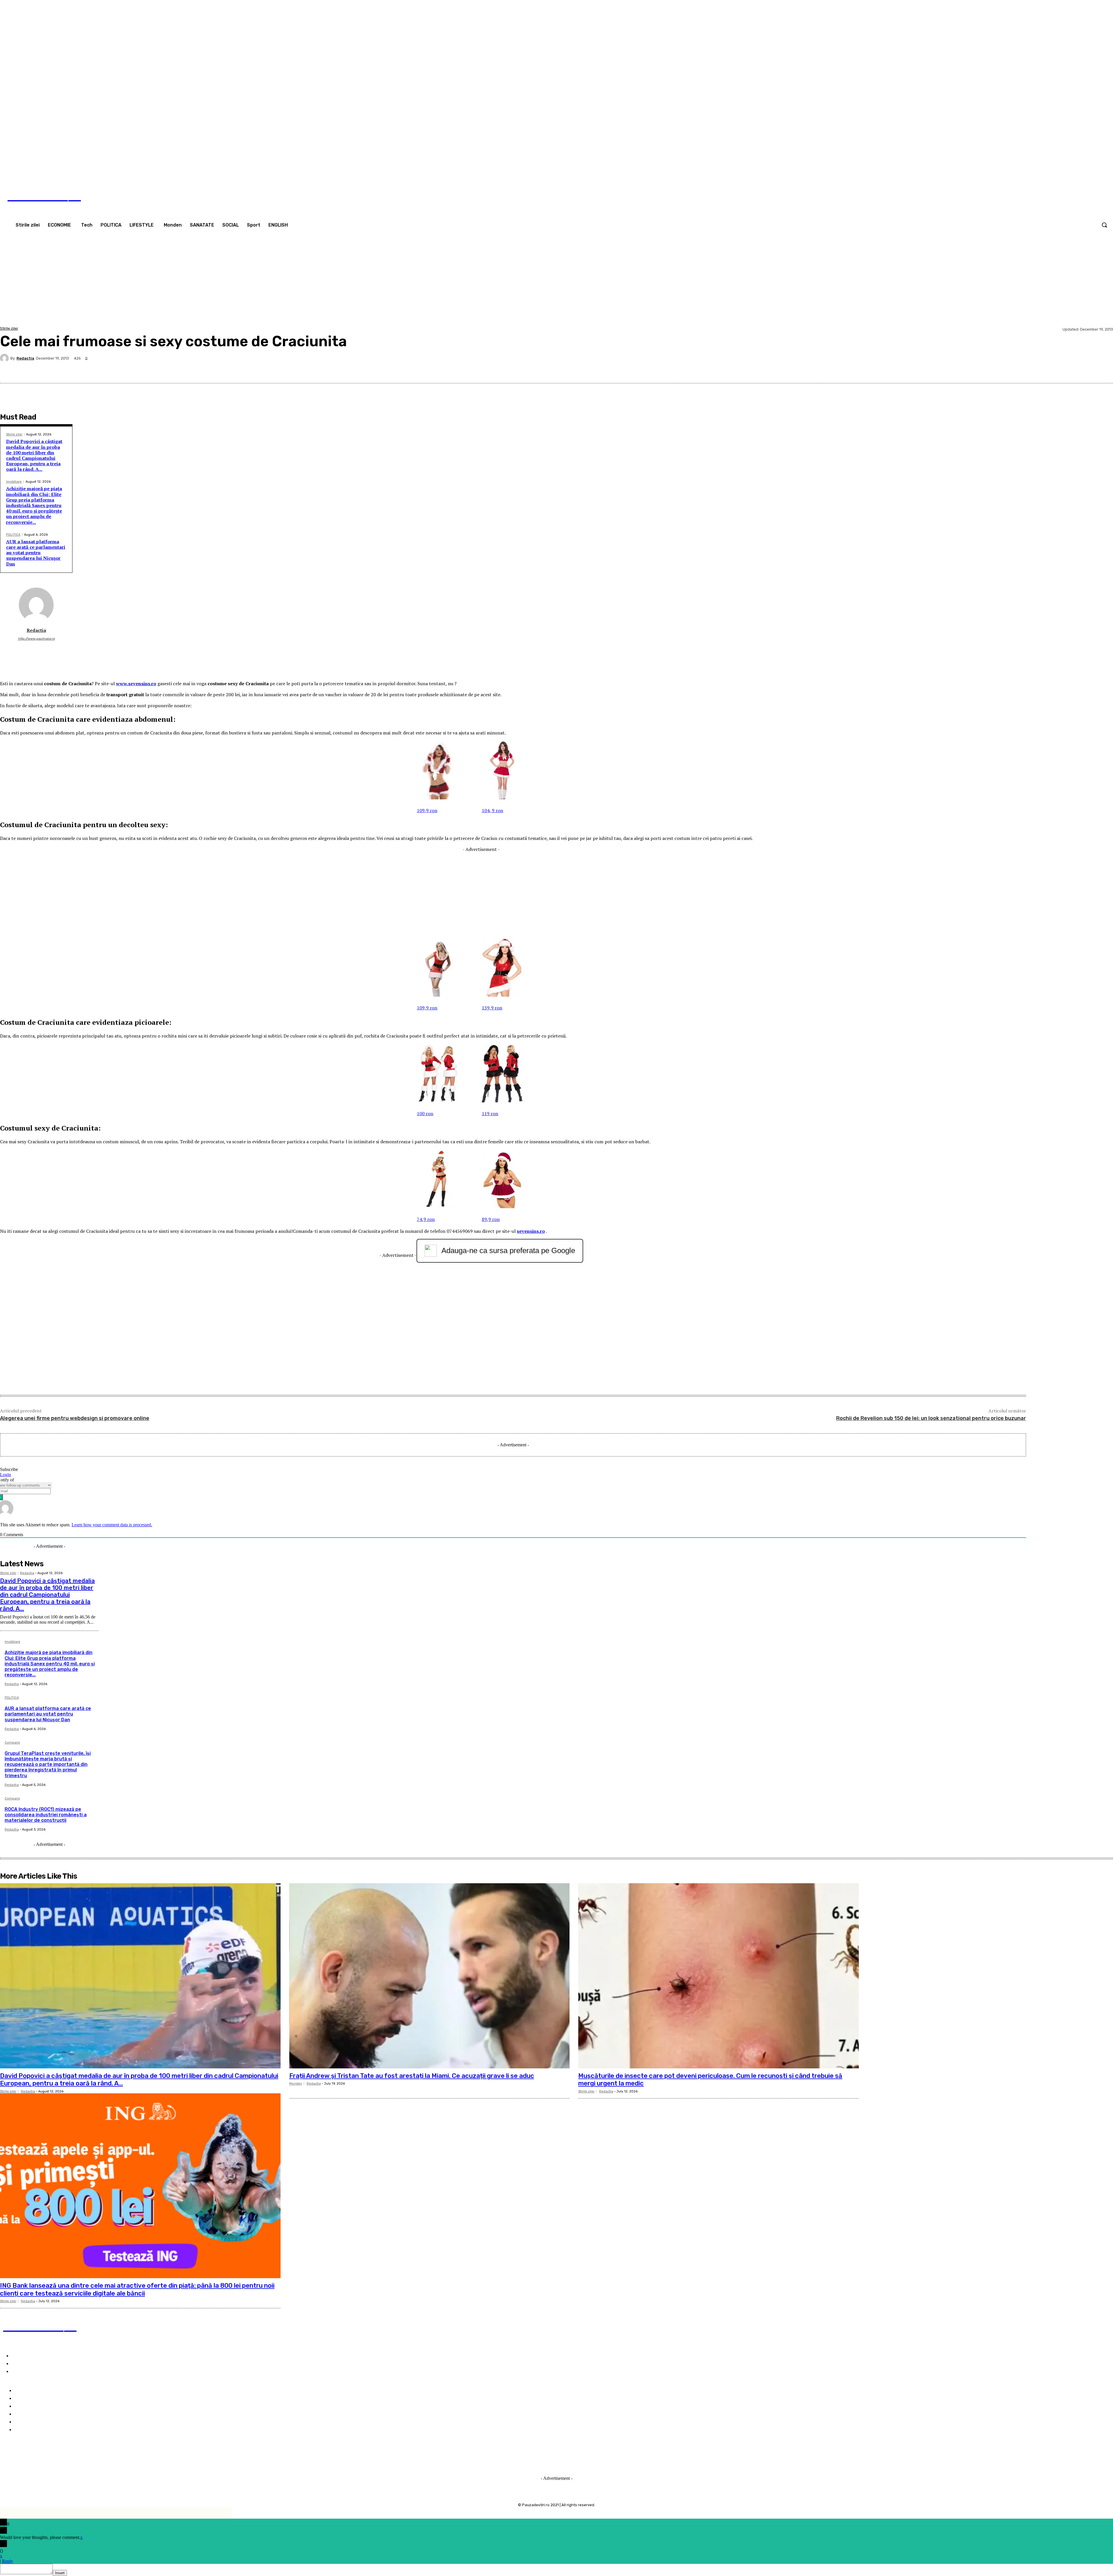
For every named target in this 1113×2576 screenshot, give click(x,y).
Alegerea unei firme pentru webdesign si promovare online (75, 1418)
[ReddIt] (1020, 369)
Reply (8, 2561)
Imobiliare (14, 482)
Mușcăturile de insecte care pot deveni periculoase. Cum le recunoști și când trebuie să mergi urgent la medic (710, 2080)
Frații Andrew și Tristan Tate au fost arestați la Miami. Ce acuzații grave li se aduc (412, 2076)
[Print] (978, 369)
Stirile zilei (9, 328)
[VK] (937, 369)
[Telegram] (1061, 369)
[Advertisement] (556, 282)
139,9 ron (492, 1008)
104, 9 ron (492, 810)
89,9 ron (491, 1219)
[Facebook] (1101, 172)
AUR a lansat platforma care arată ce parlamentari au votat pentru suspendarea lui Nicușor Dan (36, 553)
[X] (895, 369)
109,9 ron (427, 810)
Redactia (25, 358)
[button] (1104, 225)
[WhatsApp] (957, 369)
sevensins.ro (531, 1231)
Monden (296, 2084)
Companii (12, 1743)
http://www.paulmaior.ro (36, 639)
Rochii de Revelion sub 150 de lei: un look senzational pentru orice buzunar (931, 1418)
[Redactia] (5, 358)
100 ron (425, 1113)
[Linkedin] (999, 369)
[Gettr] (1082, 369)
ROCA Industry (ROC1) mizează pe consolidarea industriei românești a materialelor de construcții (46, 1815)
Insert (60, 2573)
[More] (1103, 369)
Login (6, 1475)
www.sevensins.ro (136, 683)
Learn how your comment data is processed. (112, 1525)
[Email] (1041, 369)
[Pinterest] (916, 369)
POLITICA (13, 535)
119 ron (490, 1113)
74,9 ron (426, 1219)
